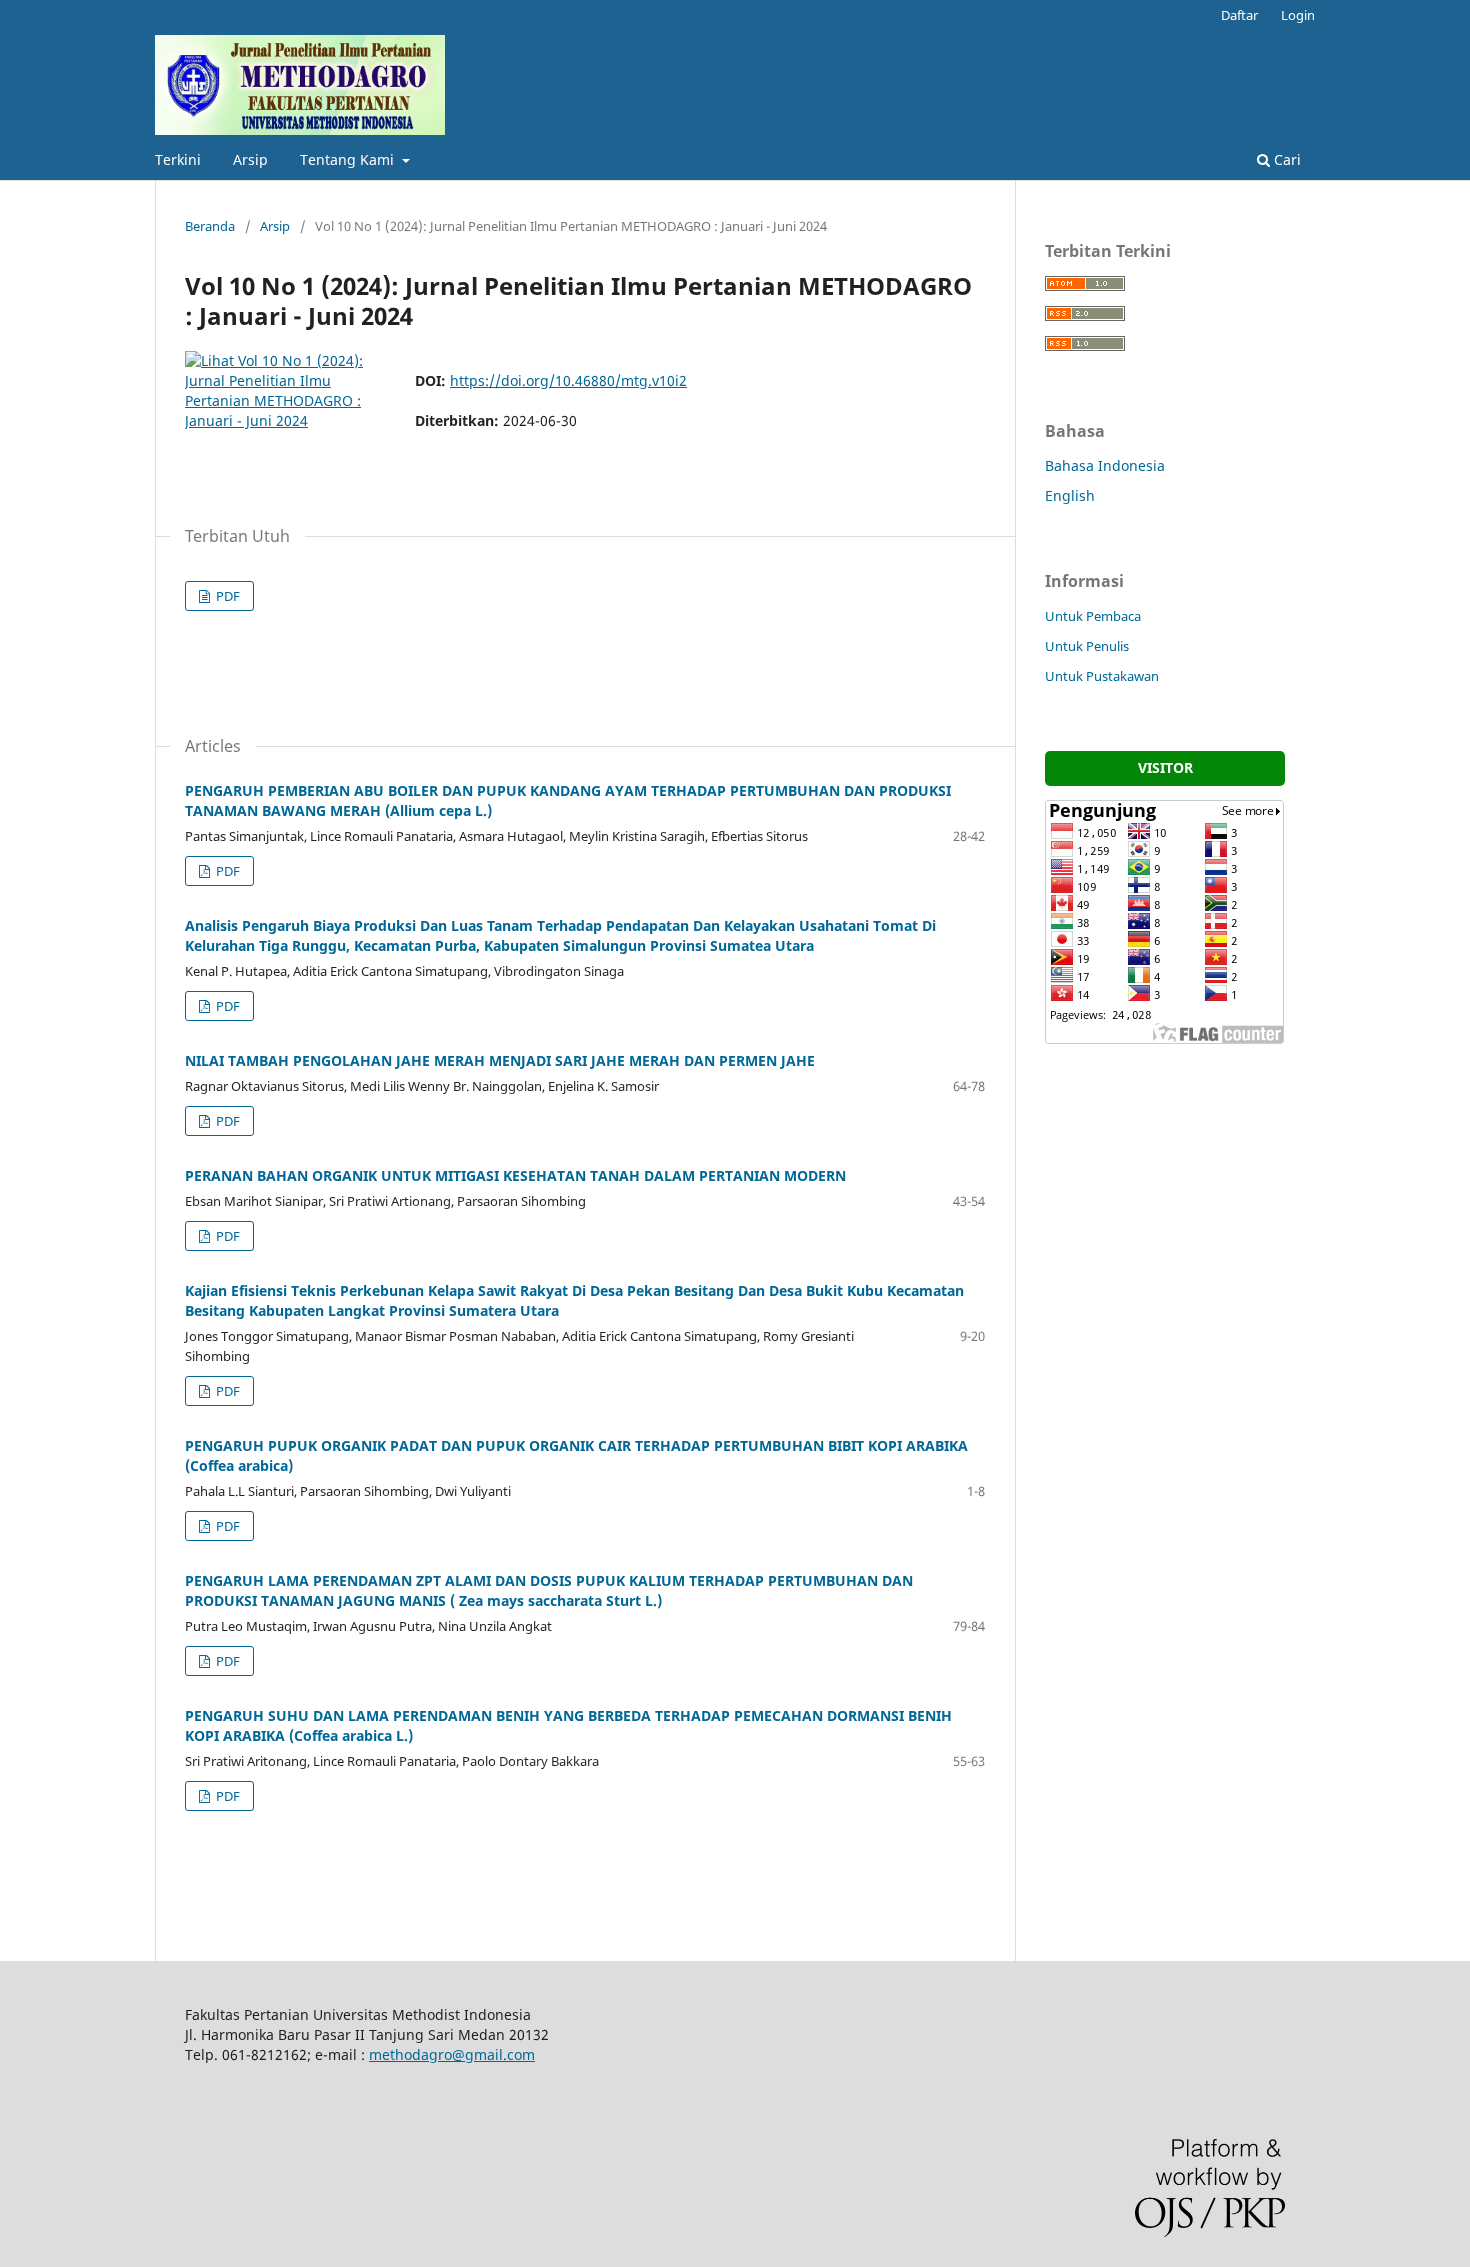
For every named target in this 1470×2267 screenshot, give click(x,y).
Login (1298, 15)
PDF (226, 596)
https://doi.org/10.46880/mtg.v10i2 (568, 380)
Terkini (178, 159)
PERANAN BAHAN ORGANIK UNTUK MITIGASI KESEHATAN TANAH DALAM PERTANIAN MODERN (515, 1175)
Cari (1285, 159)
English (1070, 495)
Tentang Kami (349, 159)
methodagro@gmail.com (452, 2054)
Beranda (210, 226)
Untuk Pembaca (1093, 616)
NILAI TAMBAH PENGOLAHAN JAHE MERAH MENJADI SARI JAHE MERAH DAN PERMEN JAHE (500, 1060)
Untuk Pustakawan (1102, 676)
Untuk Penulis (1087, 646)
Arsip (250, 159)
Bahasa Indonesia (1105, 465)
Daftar (1239, 15)
